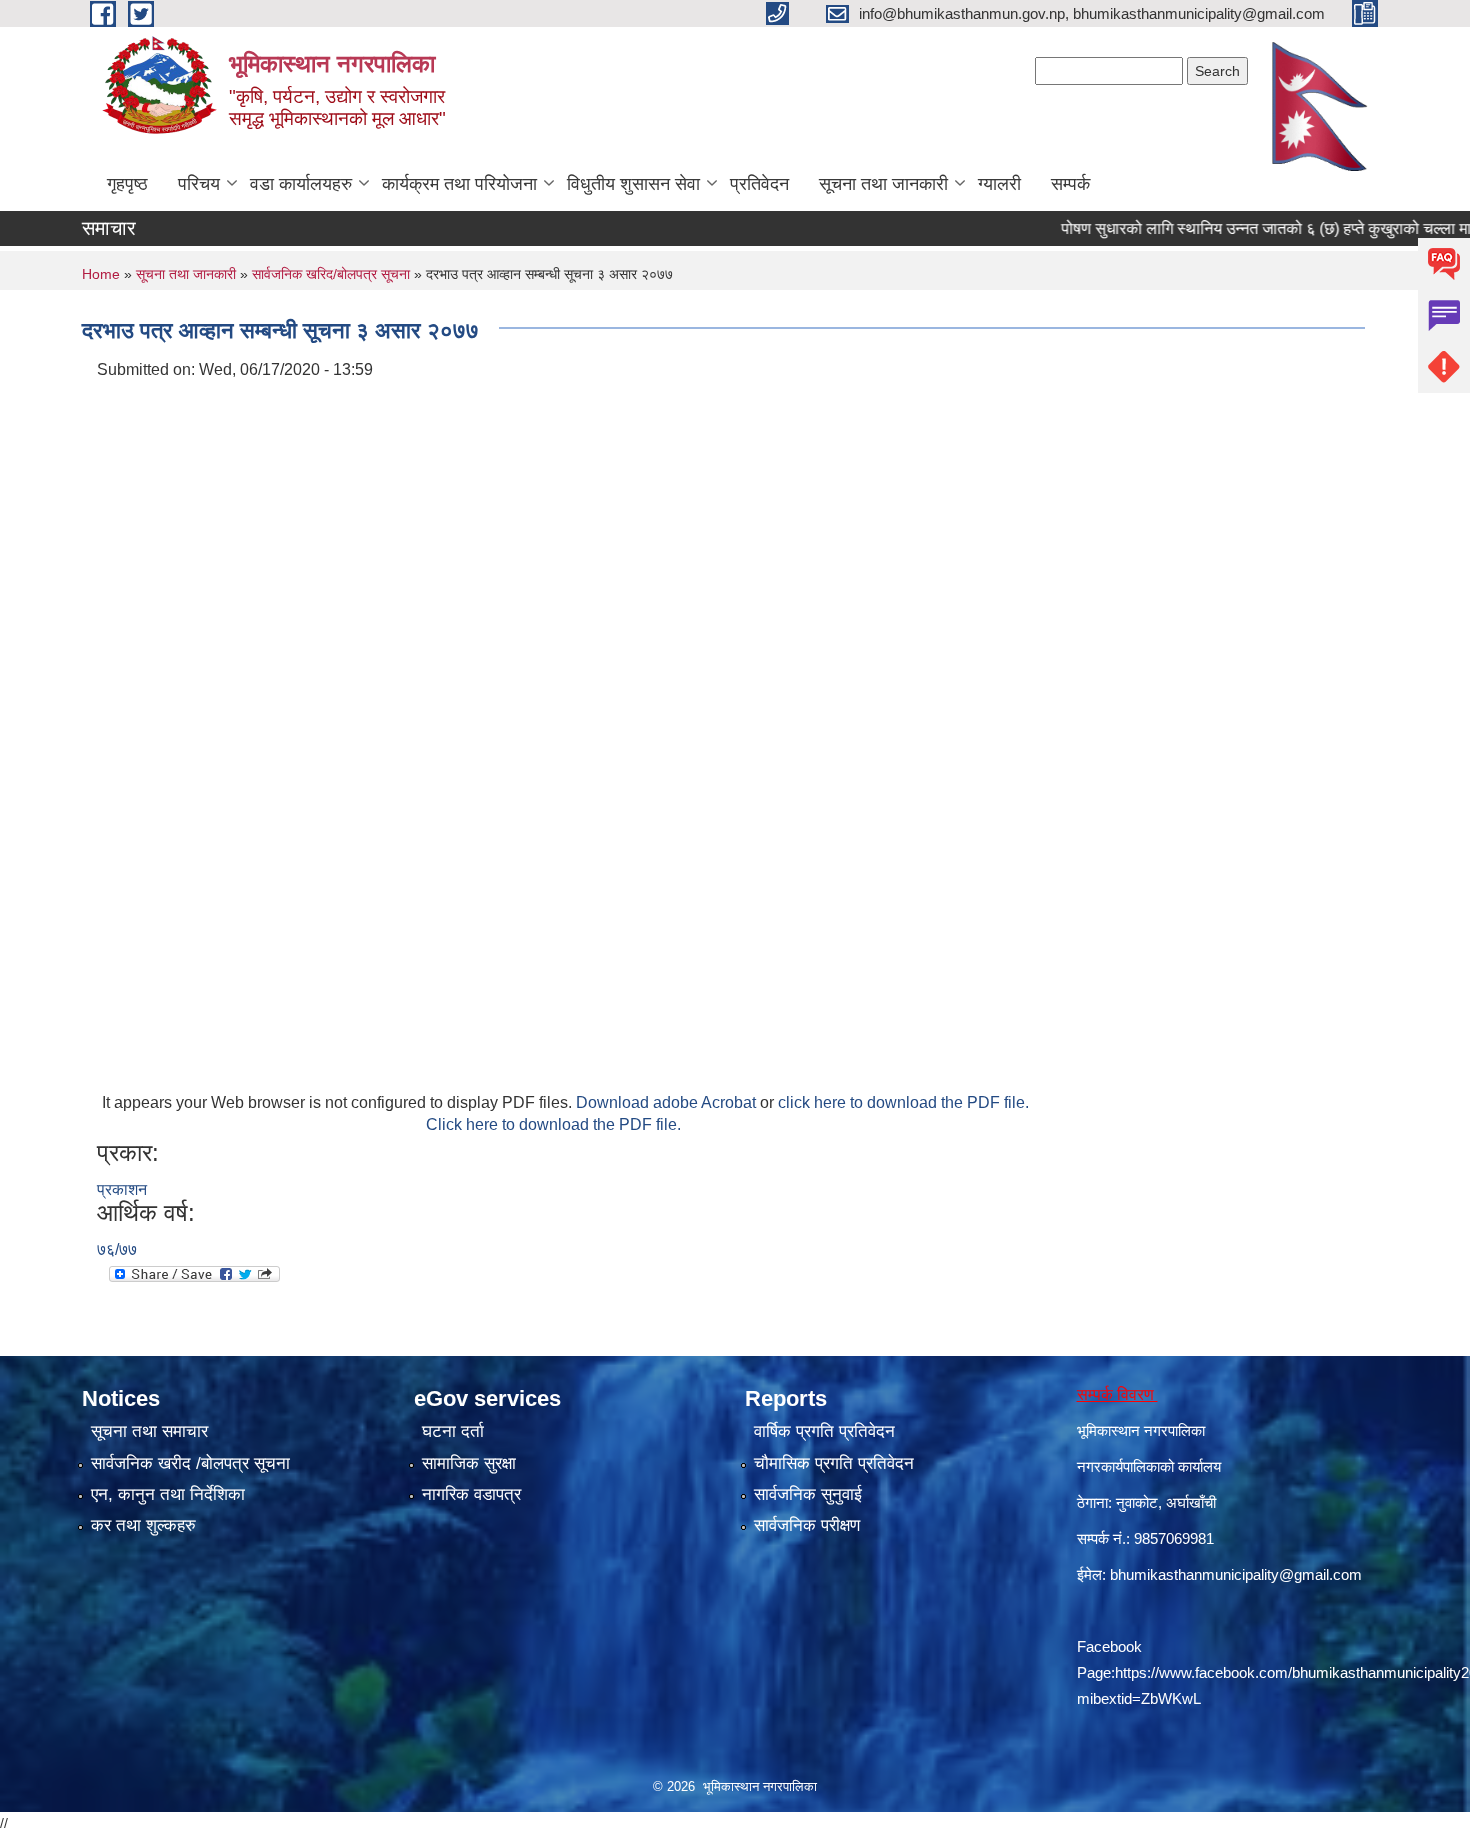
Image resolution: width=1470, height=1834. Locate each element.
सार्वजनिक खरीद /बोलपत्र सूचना (190, 1463)
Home (101, 274)
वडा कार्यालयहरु (301, 184)
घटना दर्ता (453, 1431)
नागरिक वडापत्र (471, 1494)
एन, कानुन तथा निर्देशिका (168, 1494)
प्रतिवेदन (759, 184)
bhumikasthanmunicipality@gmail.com (1236, 1574)
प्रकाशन (122, 1189)
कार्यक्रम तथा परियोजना (459, 184)
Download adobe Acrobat (668, 1102)
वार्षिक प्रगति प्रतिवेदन (824, 1431)
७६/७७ (117, 1249)
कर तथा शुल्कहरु (143, 1525)
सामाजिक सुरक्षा (469, 1463)
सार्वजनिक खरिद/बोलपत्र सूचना (331, 274)
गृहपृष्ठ (127, 184)
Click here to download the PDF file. (553, 1124)
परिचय (199, 184)
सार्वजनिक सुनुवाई (808, 1494)
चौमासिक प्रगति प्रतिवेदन (834, 1463)
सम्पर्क (1070, 184)
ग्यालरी (999, 184)
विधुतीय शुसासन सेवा (633, 184)
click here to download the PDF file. (903, 1102)
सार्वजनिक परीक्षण (807, 1525)
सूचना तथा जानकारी (883, 184)
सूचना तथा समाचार (149, 1431)
